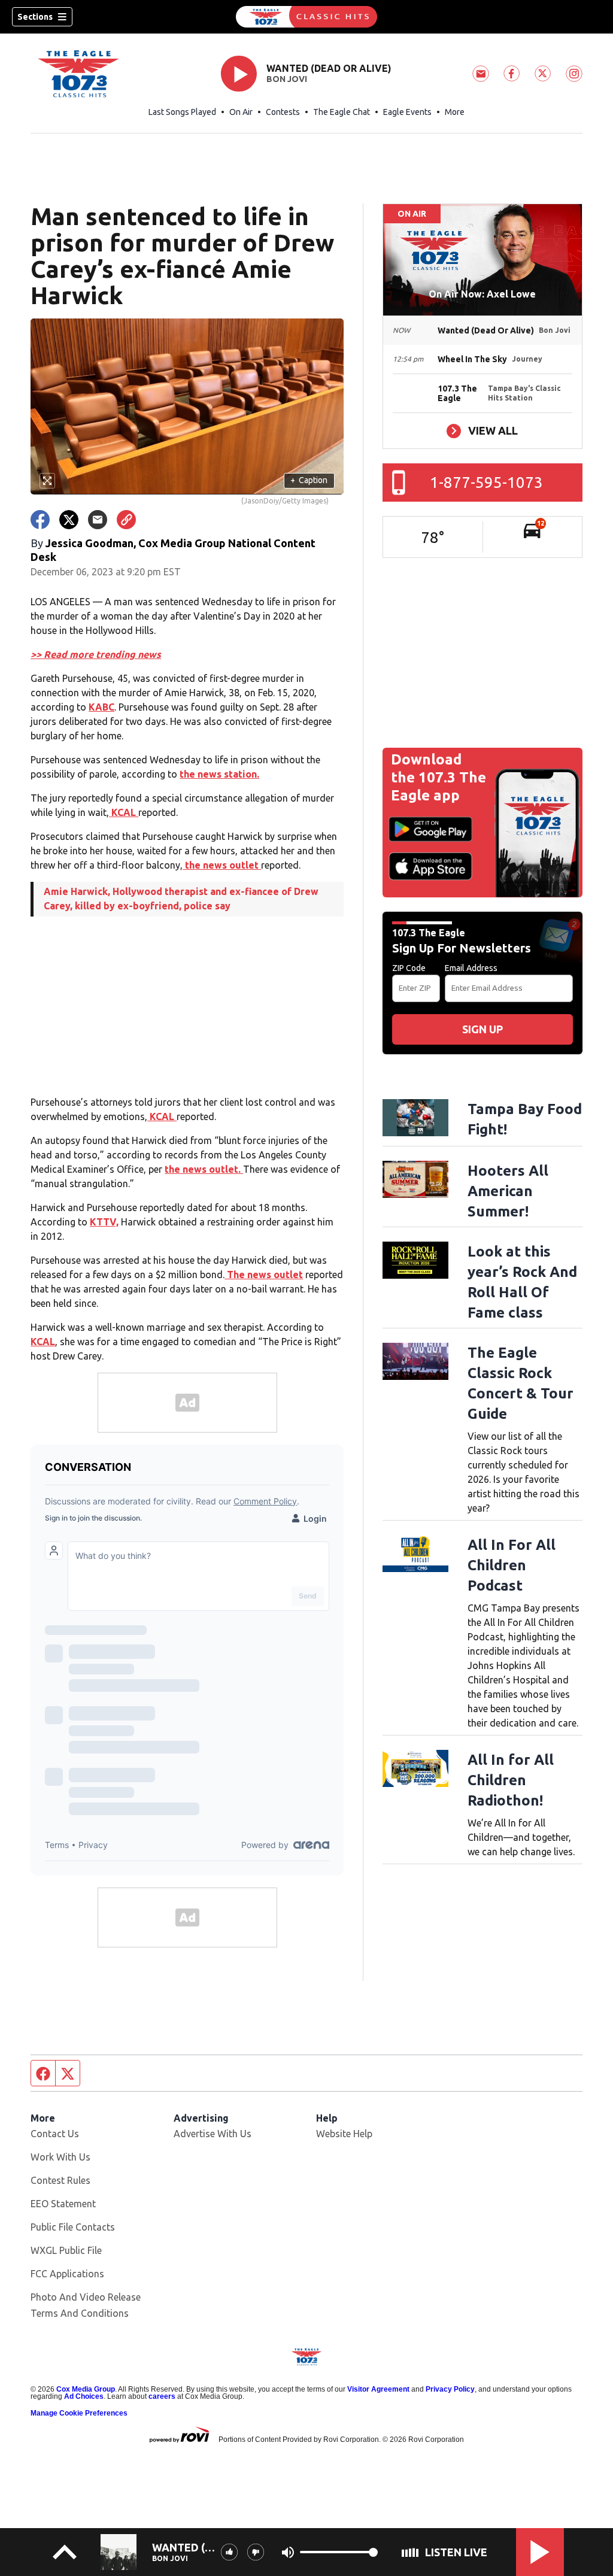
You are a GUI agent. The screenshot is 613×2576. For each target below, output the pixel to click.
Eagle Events (407, 112)
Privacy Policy (450, 2389)
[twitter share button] (69, 520)
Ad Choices (84, 2396)
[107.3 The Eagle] (306, 17)
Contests (283, 112)
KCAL (124, 812)
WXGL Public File (66, 2250)
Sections (35, 17)
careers (162, 2396)
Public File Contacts (73, 2227)
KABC (101, 707)
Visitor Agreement (378, 2389)
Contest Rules (60, 2180)
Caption (309, 480)
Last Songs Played (182, 112)
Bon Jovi (287, 79)
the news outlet (222, 865)
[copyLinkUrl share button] (126, 520)
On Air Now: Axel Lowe (482, 294)
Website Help (344, 2134)
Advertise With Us (213, 2134)
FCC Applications (67, 2274)
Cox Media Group (86, 2389)
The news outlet (264, 1275)
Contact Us (55, 2134)
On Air (241, 112)
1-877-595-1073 (486, 482)
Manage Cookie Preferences (79, 2413)
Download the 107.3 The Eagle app (438, 777)
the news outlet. (204, 1169)
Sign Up (482, 1029)
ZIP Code (409, 968)
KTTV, (104, 1222)
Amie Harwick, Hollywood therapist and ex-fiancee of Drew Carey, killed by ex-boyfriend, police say (181, 899)
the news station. (219, 774)
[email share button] (98, 520)
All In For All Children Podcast (512, 1565)
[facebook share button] (40, 520)
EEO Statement (63, 2204)
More (455, 112)
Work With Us (60, 2157)
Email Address (471, 968)
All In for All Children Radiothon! (511, 1780)
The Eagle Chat (342, 112)
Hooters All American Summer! (508, 1191)
